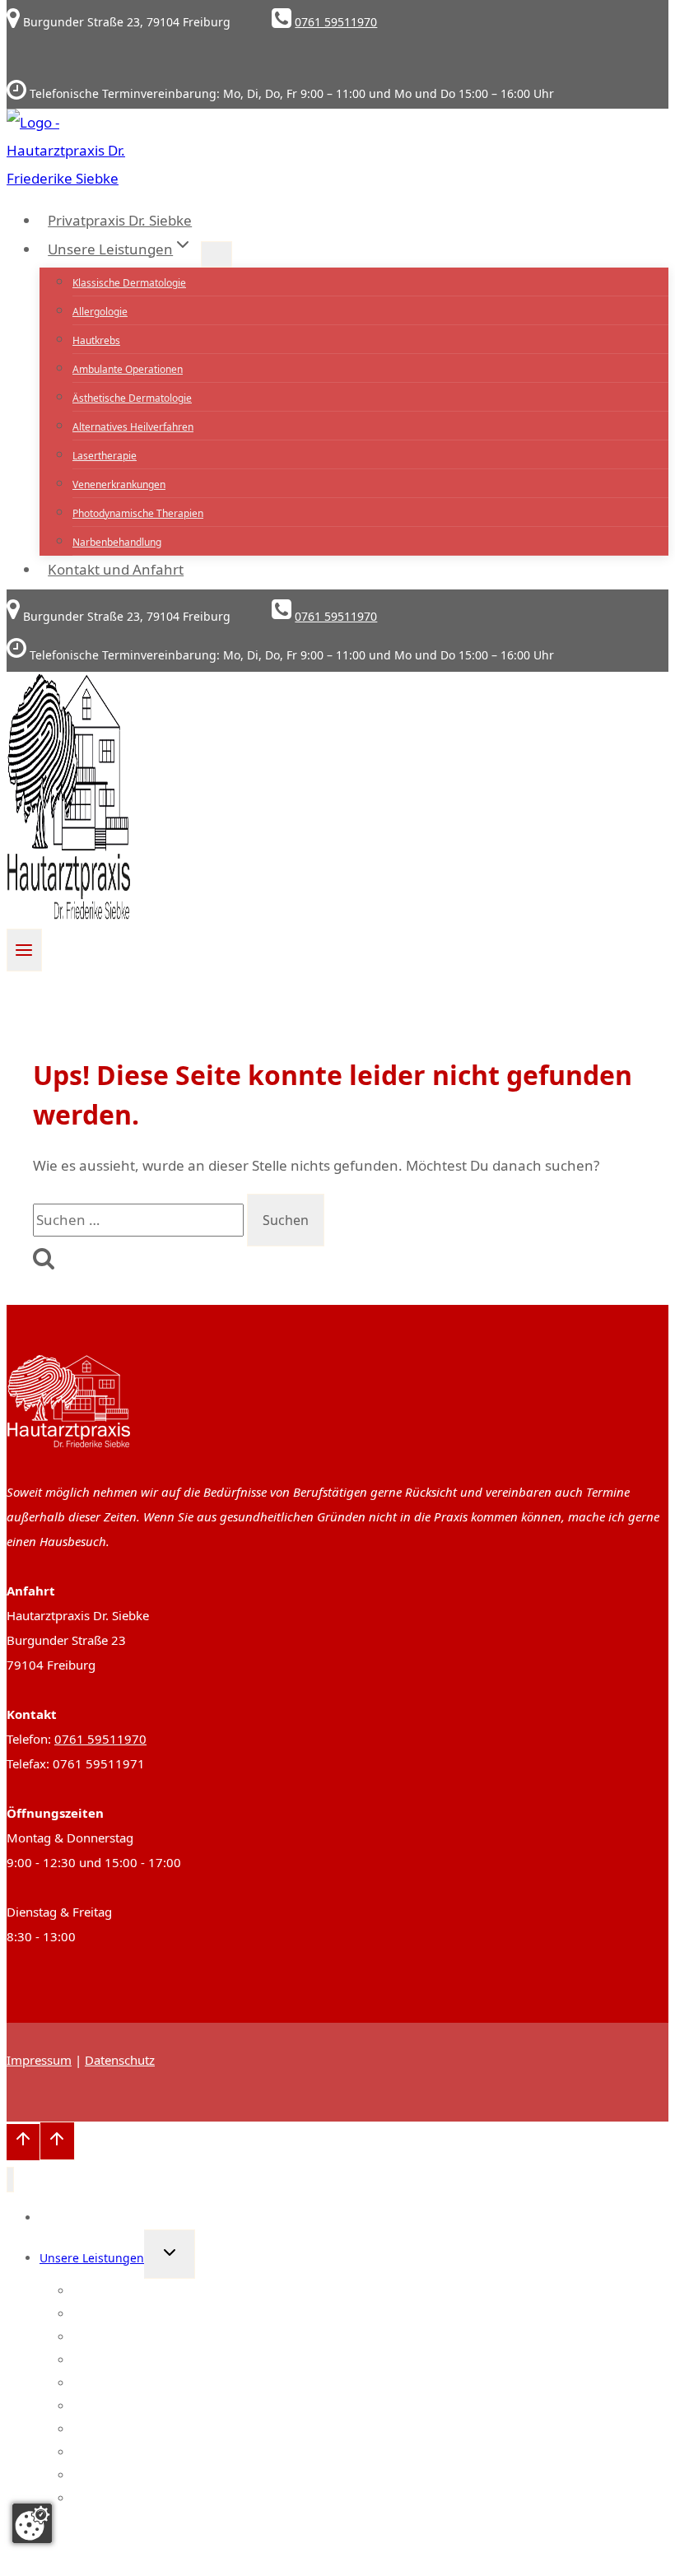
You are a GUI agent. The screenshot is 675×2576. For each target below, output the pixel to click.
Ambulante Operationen (128, 369)
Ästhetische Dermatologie (132, 398)
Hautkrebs (96, 340)
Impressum (39, 2060)
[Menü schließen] (10, 2180)
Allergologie (100, 312)
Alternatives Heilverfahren (133, 427)
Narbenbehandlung (117, 542)
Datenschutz (120, 2060)
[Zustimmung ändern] (32, 2523)
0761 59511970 (100, 1739)
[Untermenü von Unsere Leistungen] (216, 254)
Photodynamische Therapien (138, 513)
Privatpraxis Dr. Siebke (120, 220)
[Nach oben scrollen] (23, 2142)
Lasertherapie (105, 456)
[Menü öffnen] (24, 950)
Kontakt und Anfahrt (116, 569)
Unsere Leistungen (92, 2258)
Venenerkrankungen (119, 484)
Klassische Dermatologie (129, 283)
